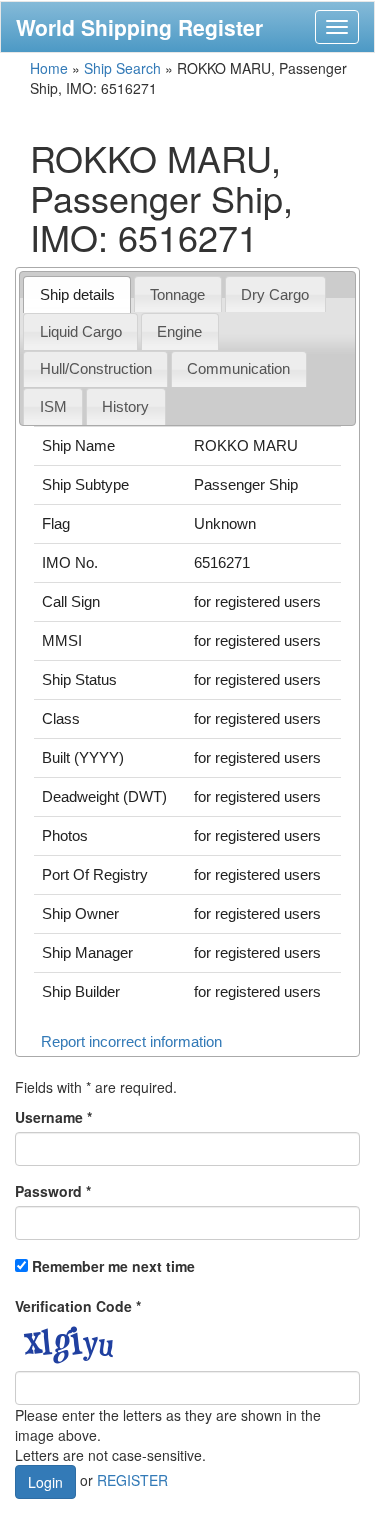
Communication (238, 368)
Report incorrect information (131, 1041)
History (125, 406)
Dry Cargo (275, 294)
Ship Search (122, 68)
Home (49, 68)
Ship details (77, 294)
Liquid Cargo (81, 331)
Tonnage (177, 294)
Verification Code (78, 1306)
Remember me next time (113, 1266)
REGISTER (132, 1479)
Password (53, 1191)
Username (53, 1117)
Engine (179, 331)
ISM (53, 406)
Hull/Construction (96, 368)
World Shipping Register (139, 27)
